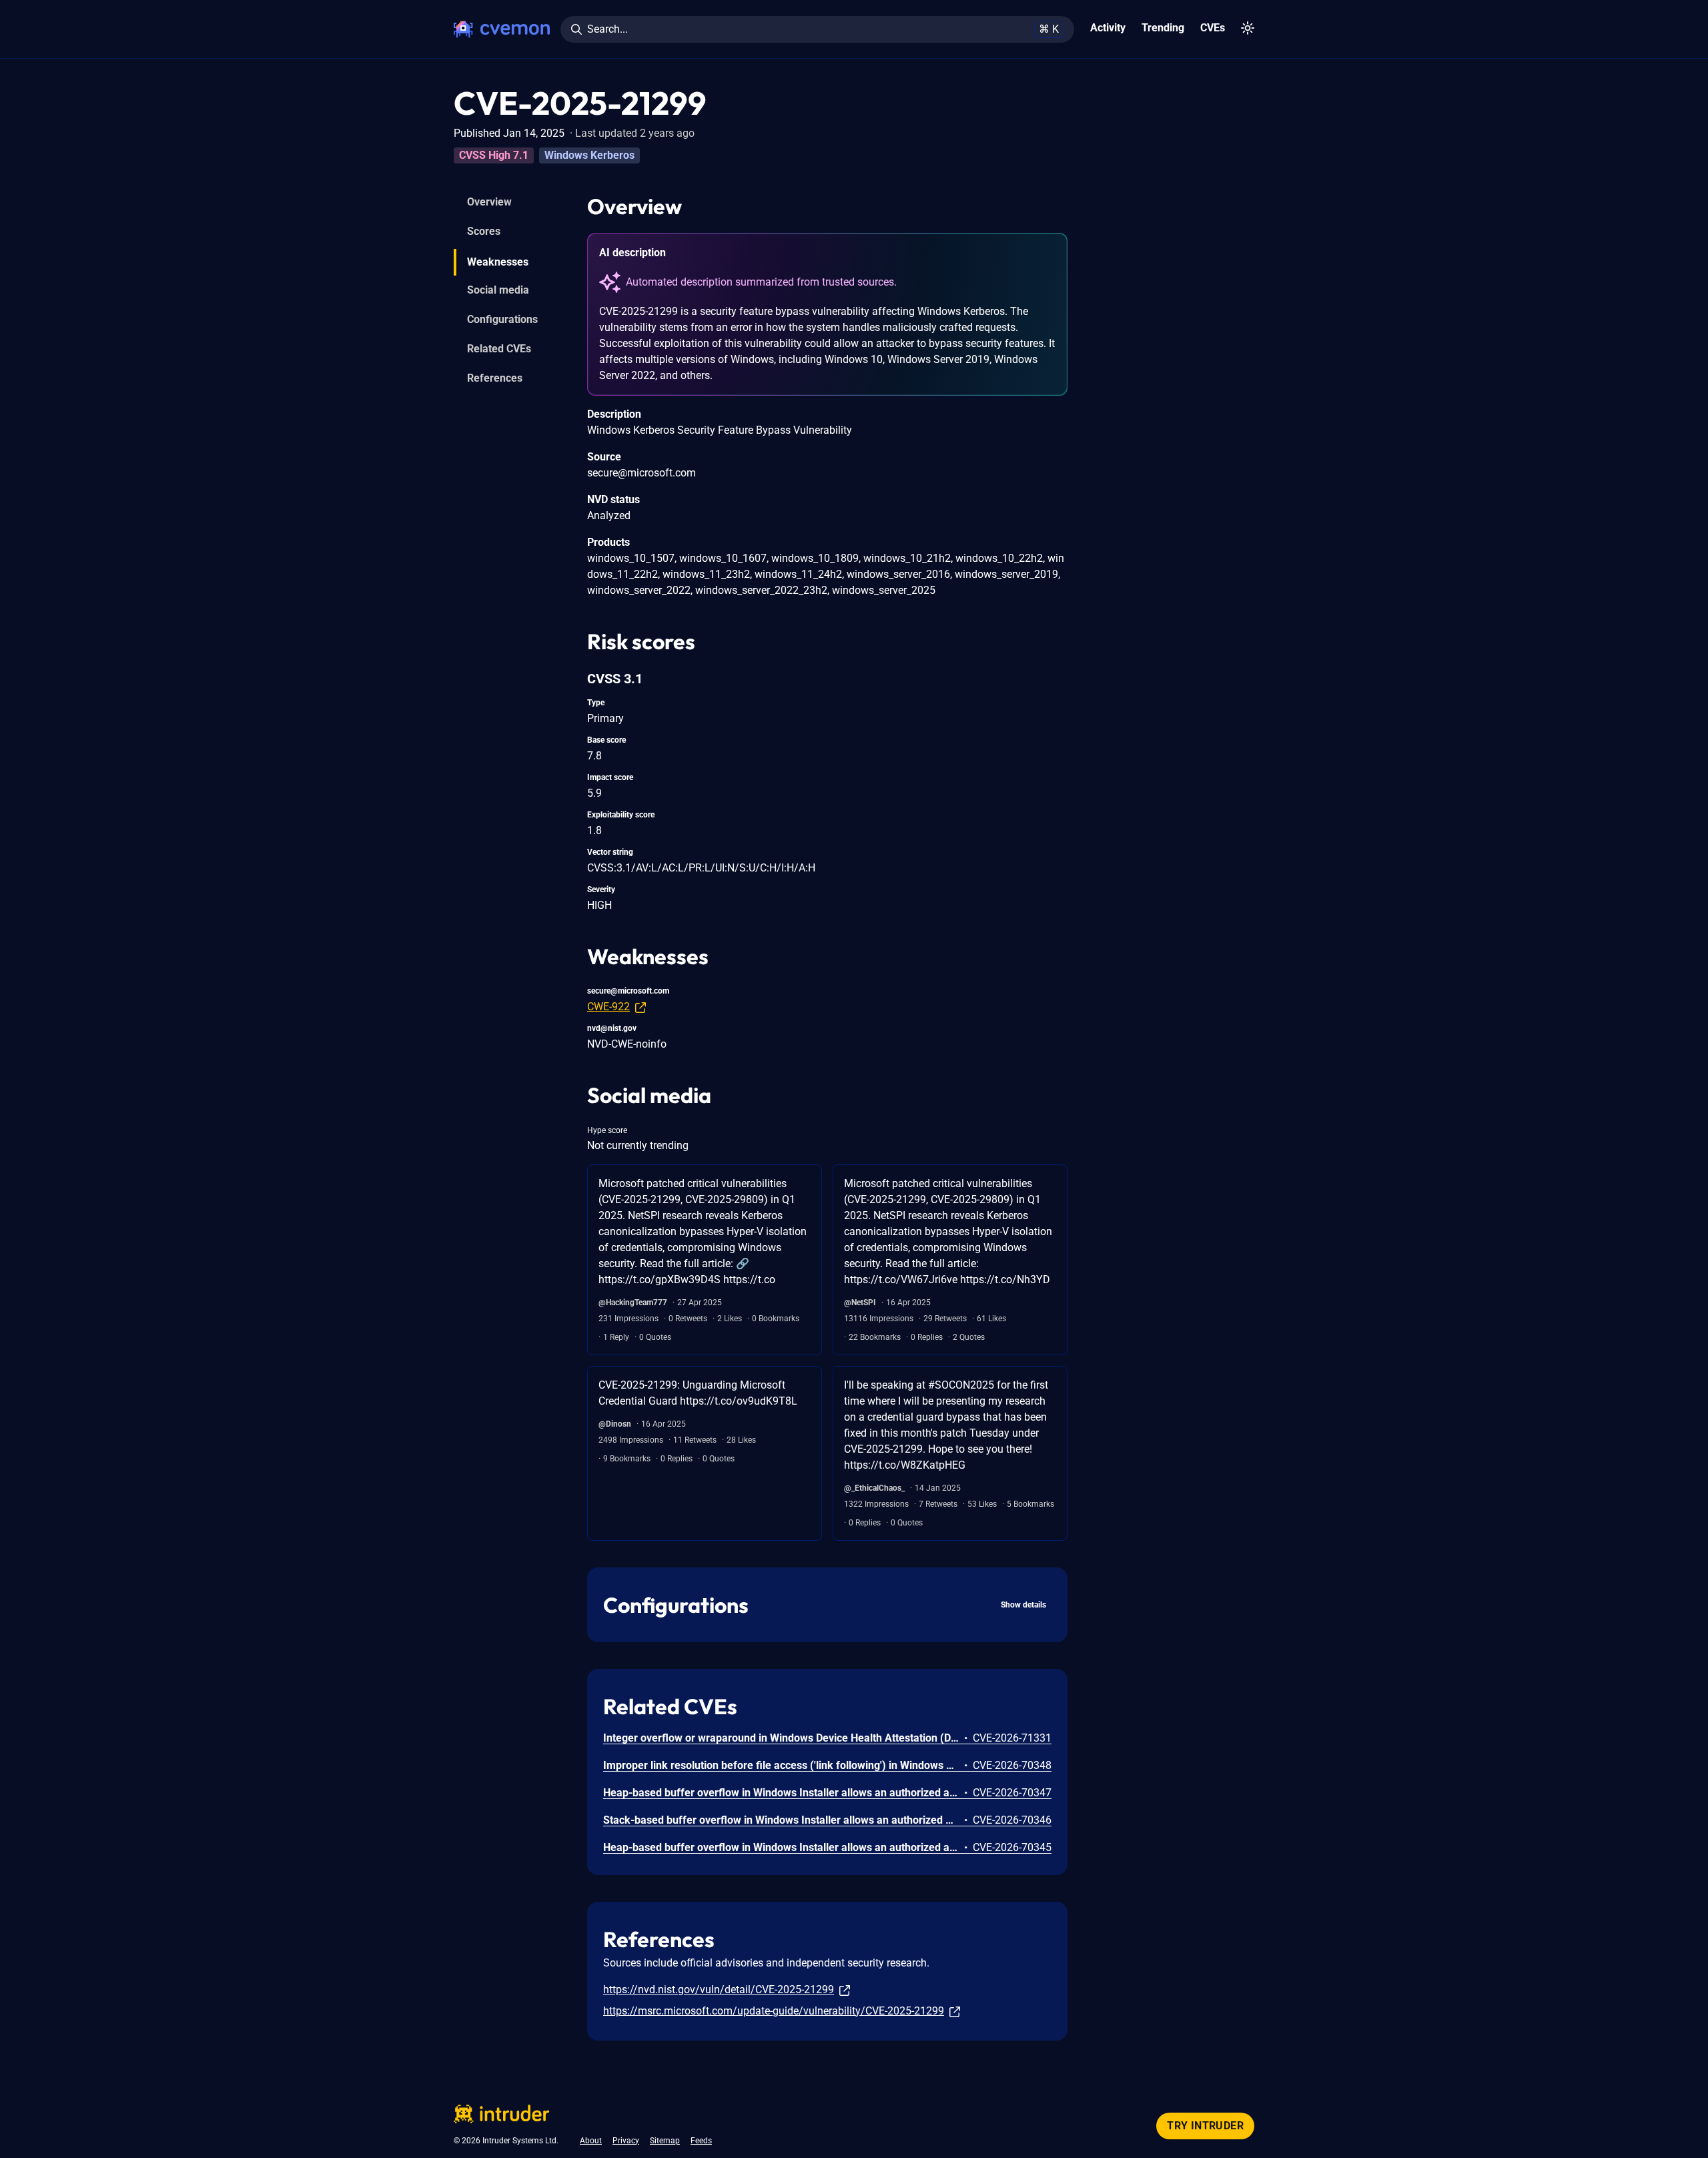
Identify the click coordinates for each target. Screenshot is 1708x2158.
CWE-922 (608, 1007)
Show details (1023, 1605)
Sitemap (665, 2141)
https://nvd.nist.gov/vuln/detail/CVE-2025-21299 (719, 1990)
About (591, 2141)
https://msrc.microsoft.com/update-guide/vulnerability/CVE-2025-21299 (774, 2011)
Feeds (701, 2141)
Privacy (626, 2141)
